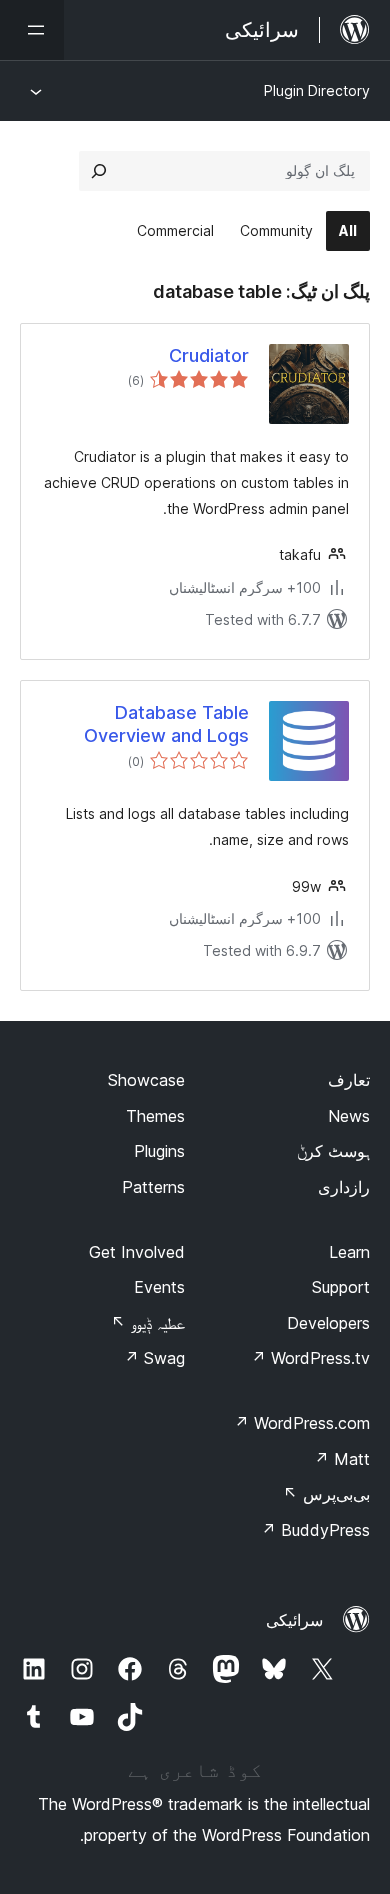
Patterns (153, 1187)
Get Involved (137, 1252)
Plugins (159, 1151)
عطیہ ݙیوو (148, 1323)
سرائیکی (294, 1620)
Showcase (146, 1080)
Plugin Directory (317, 90)
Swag (154, 1358)
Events (159, 1287)
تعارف (349, 1080)
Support (341, 1287)
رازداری (344, 1187)
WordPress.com (302, 1423)
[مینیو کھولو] (32, 30)
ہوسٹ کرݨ (333, 1151)
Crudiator (209, 355)
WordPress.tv (310, 1358)
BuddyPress (315, 1530)
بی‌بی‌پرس (326, 1494)
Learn (349, 1252)
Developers (328, 1323)
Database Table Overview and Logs (166, 724)
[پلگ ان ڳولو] (99, 171)
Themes (155, 1116)
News (349, 1116)
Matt (342, 1459)
